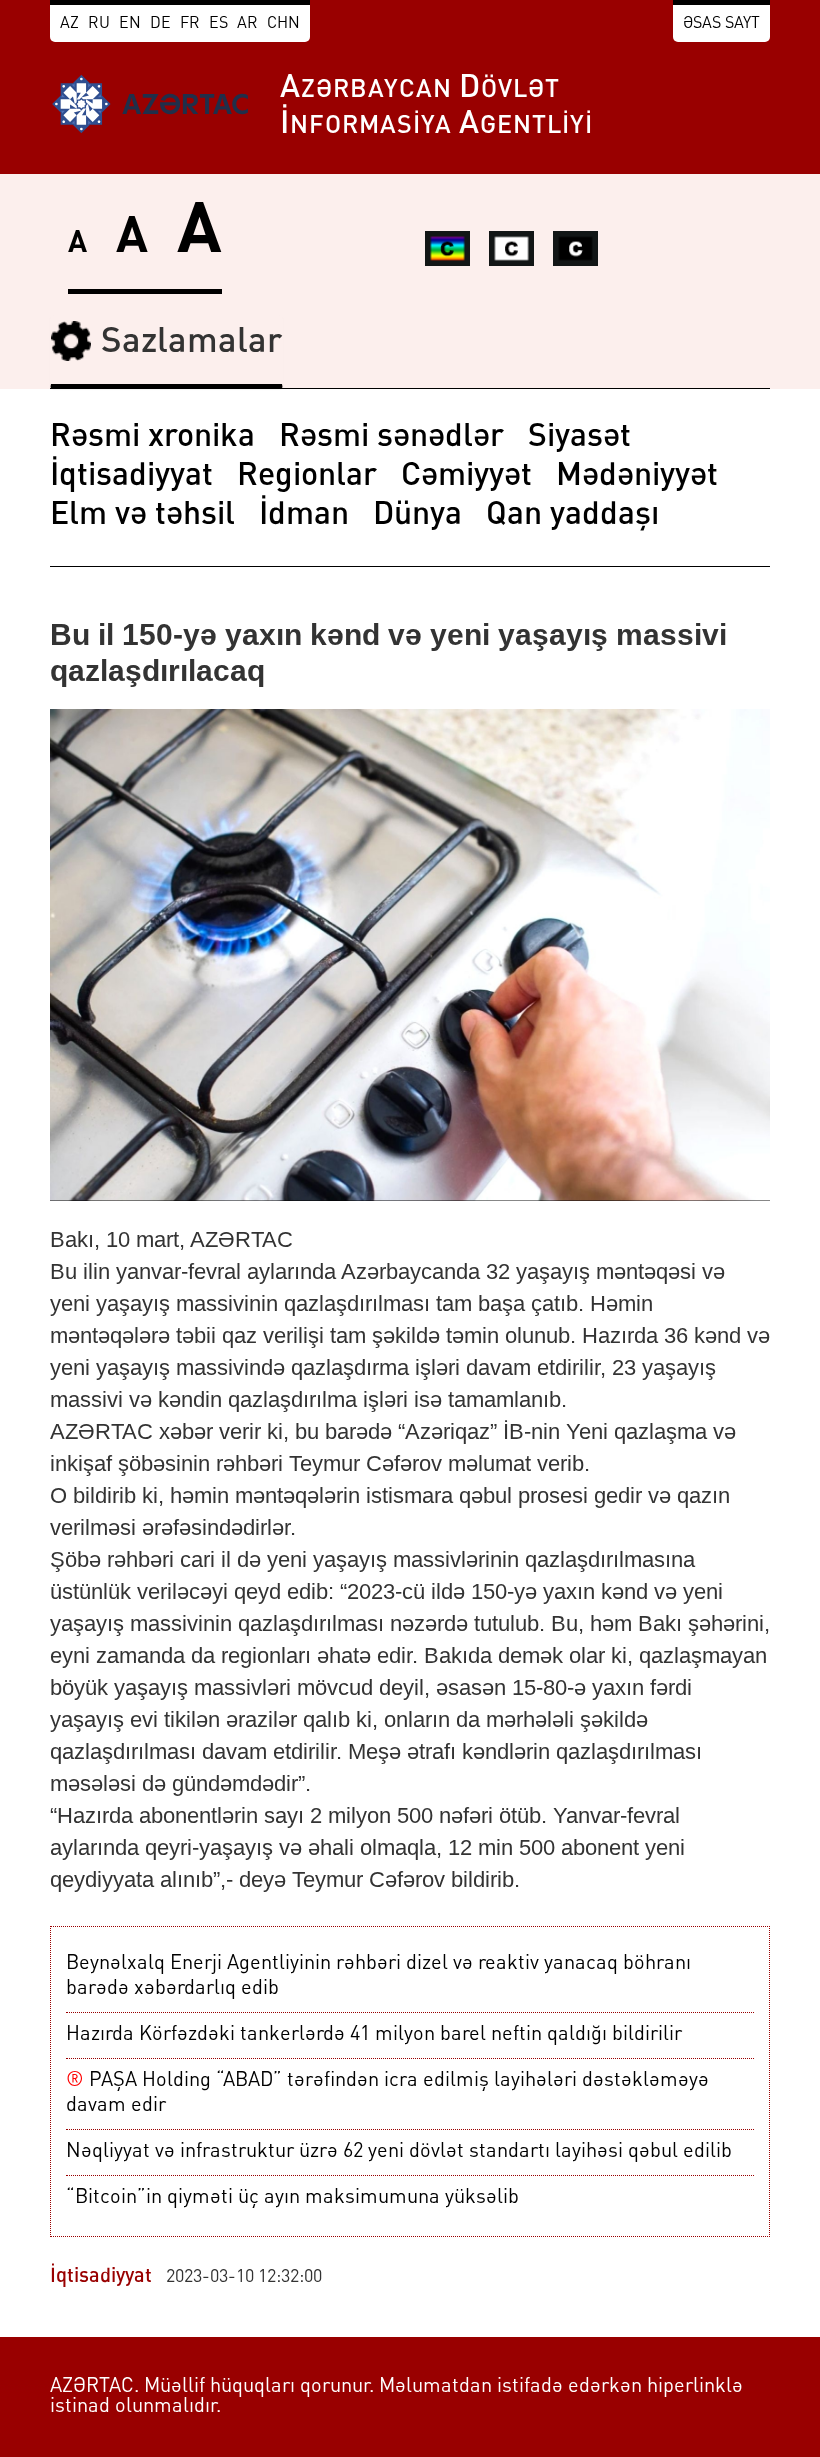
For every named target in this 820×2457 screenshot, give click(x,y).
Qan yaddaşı (572, 516)
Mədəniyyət (637, 477)
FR (190, 24)
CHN (283, 24)
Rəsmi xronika (152, 438)
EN (130, 24)
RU (99, 24)
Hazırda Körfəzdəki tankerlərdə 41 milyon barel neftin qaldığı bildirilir (374, 2035)
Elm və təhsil (142, 516)
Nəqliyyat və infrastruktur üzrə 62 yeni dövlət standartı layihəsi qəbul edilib (399, 2152)
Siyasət (579, 438)
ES (218, 24)
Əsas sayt (721, 24)
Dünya (417, 516)
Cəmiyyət (466, 477)
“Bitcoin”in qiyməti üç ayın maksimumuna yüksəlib (292, 2198)
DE (160, 24)
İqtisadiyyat (131, 477)
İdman (304, 516)
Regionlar (307, 477)
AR (247, 24)
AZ (69, 24)
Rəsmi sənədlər (391, 438)
